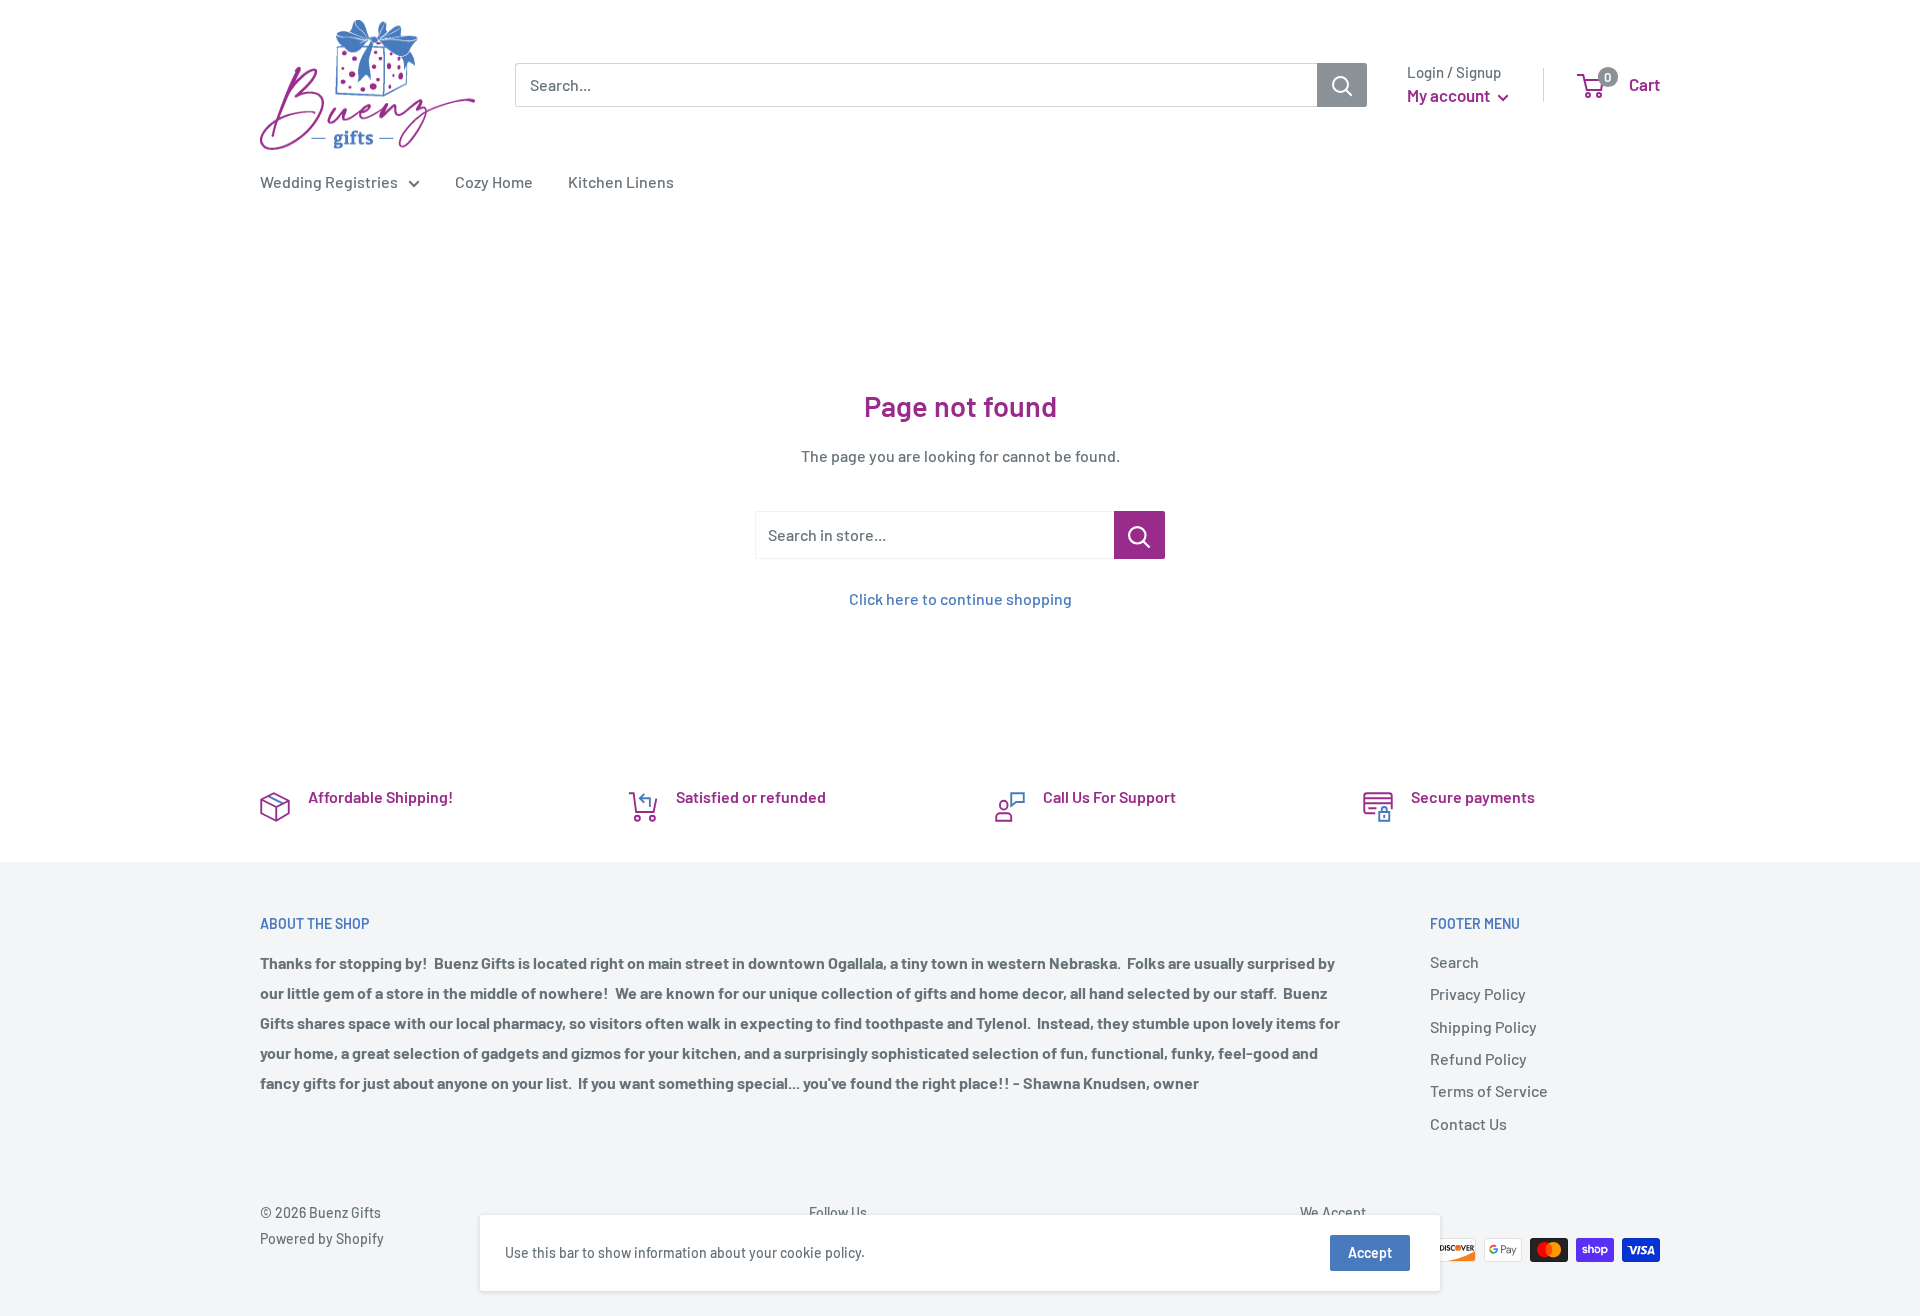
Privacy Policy (1478, 993)
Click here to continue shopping (960, 598)
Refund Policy (1478, 1058)
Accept (1370, 1252)
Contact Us (1468, 1123)
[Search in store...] (1139, 535)
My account (1450, 95)
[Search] (1342, 85)
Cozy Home (494, 181)
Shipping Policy (1483, 1026)
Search (1454, 961)
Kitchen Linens (621, 181)
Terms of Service (1489, 1090)
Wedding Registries (329, 181)
